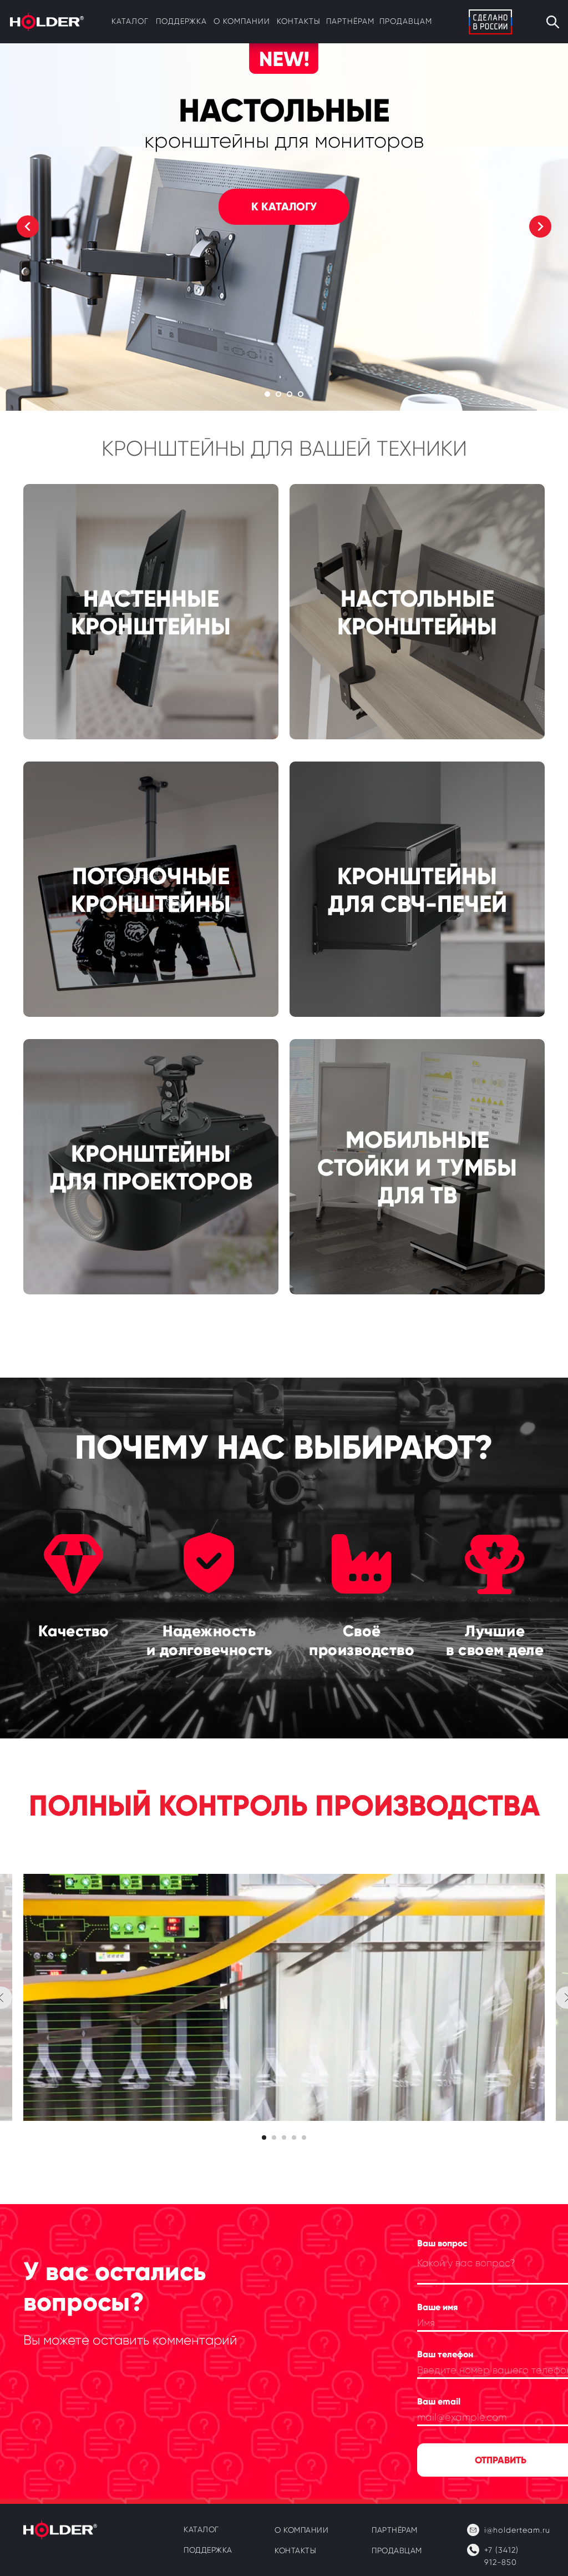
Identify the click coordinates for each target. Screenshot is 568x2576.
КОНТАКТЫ (299, 21)
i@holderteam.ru (517, 2530)
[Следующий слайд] (540, 226)
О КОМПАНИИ (301, 2530)
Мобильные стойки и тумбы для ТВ (417, 1168)
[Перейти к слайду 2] (278, 394)
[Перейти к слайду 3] (290, 394)
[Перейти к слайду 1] (267, 394)
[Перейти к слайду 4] (301, 394)
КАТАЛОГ (130, 21)
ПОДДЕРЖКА (181, 21)
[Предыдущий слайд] (28, 226)
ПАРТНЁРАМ (350, 21)
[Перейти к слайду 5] (304, 2138)
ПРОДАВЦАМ (406, 21)
